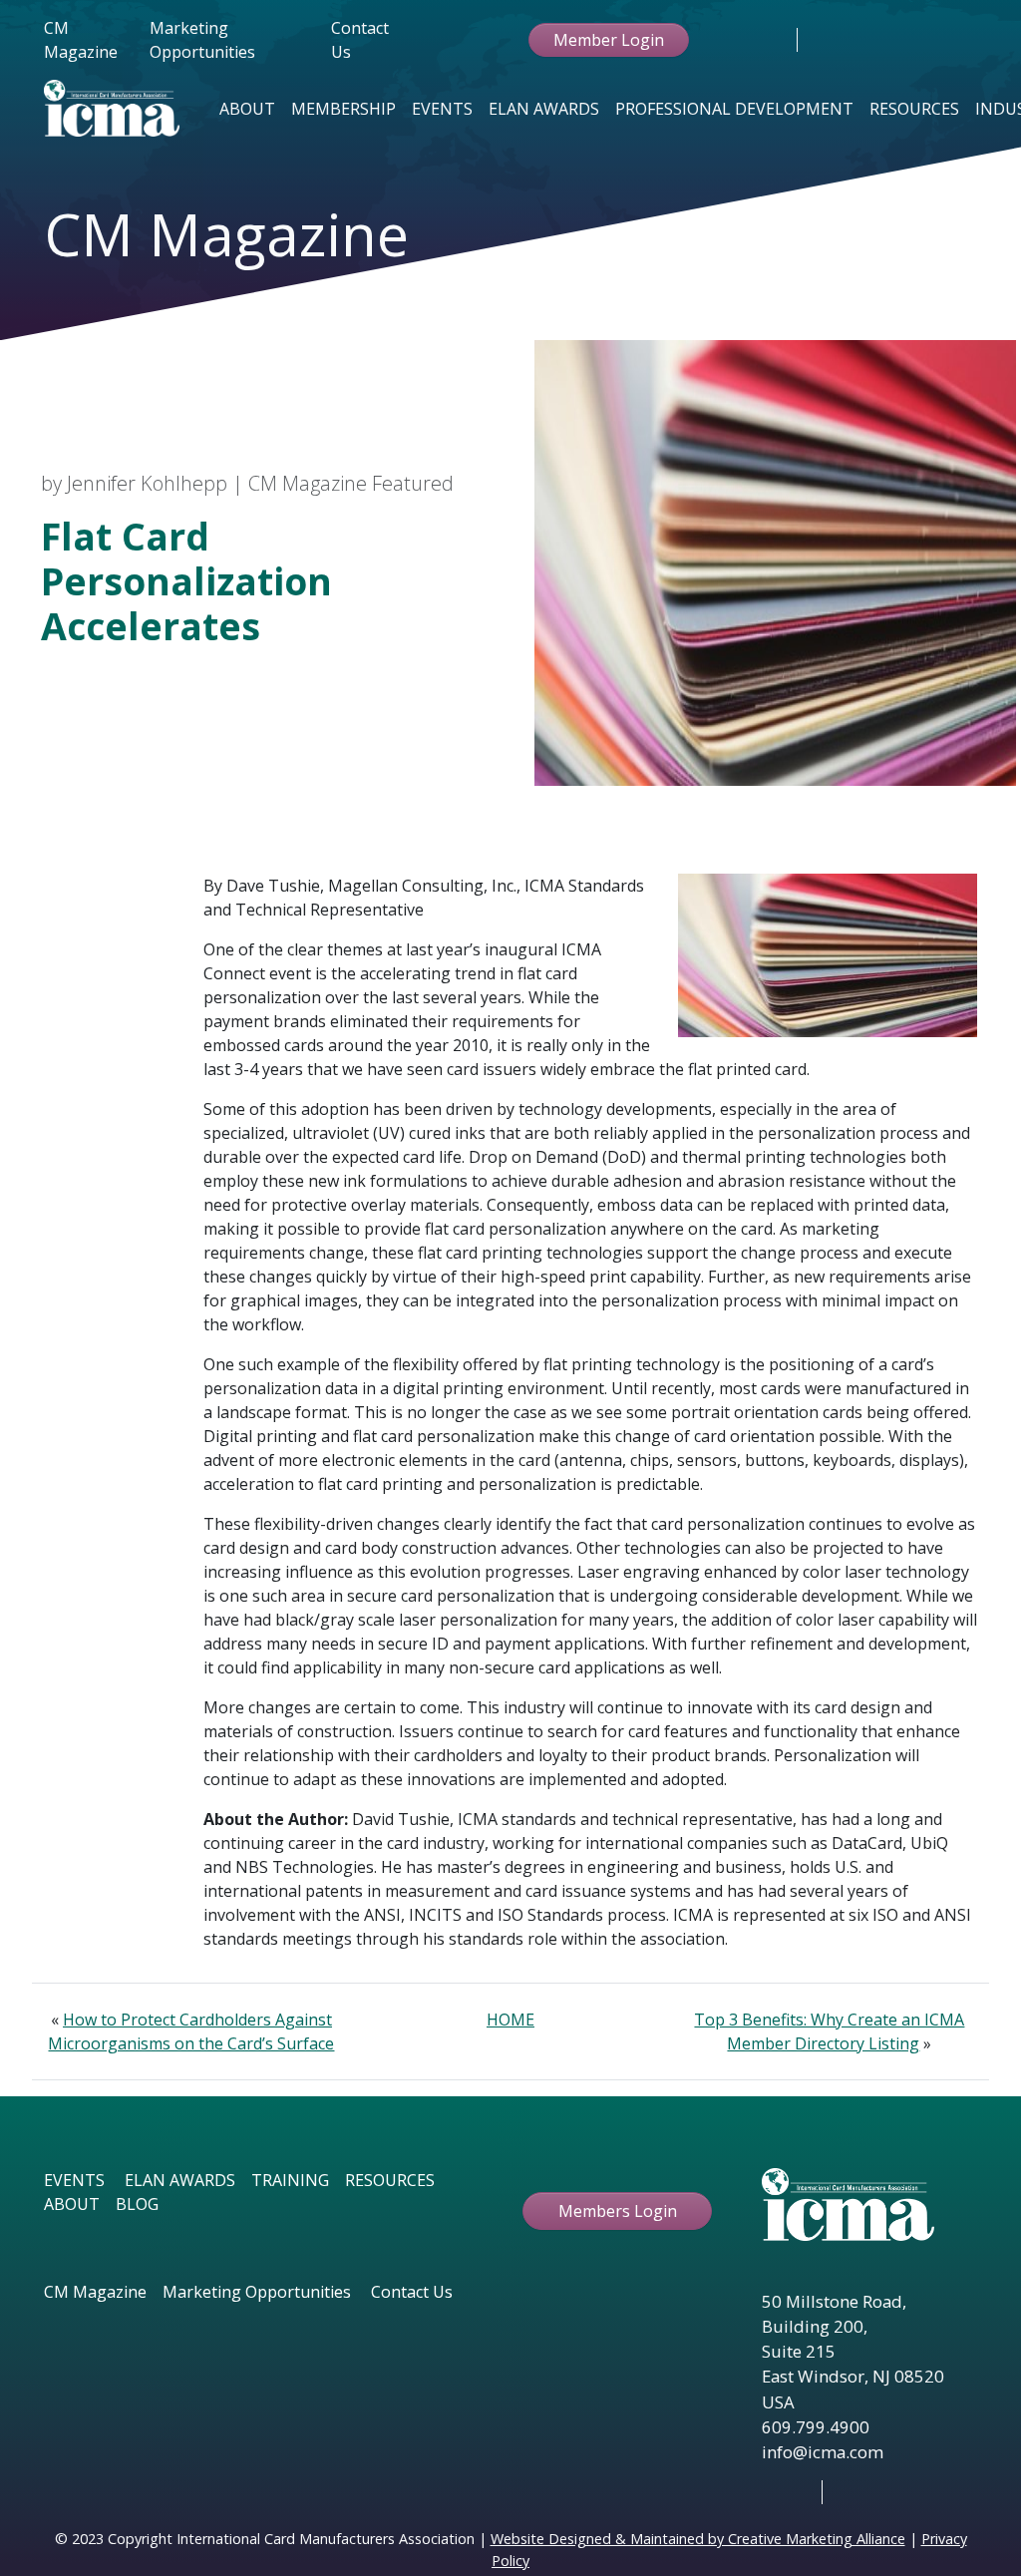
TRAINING (290, 2180)
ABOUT (72, 2204)
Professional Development (734, 109)
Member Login (609, 40)
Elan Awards (544, 109)
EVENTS (74, 2180)
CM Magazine (81, 40)
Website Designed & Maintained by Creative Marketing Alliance (698, 2539)
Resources (914, 109)
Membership (343, 109)
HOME (510, 2020)
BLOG (137, 2204)
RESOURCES (390, 2180)
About (247, 109)
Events (442, 109)
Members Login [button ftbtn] (618, 2211)
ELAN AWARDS (180, 2180)
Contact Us (360, 40)
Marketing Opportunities (202, 40)
